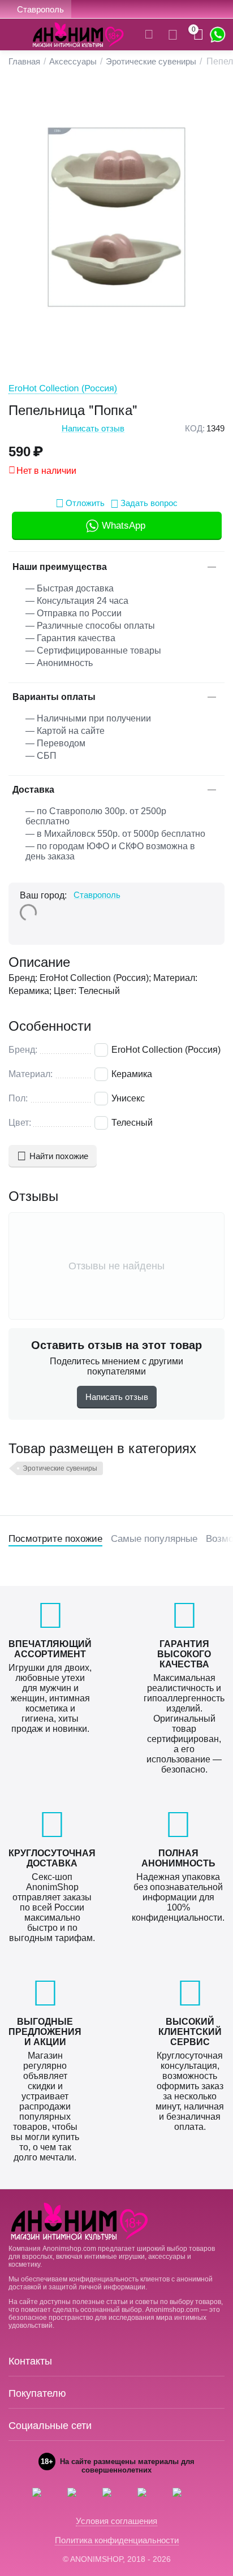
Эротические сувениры (60, 1468)
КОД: (195, 428)
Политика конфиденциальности (117, 2540)
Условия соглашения (116, 2521)
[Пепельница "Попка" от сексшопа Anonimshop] (116, 217)
